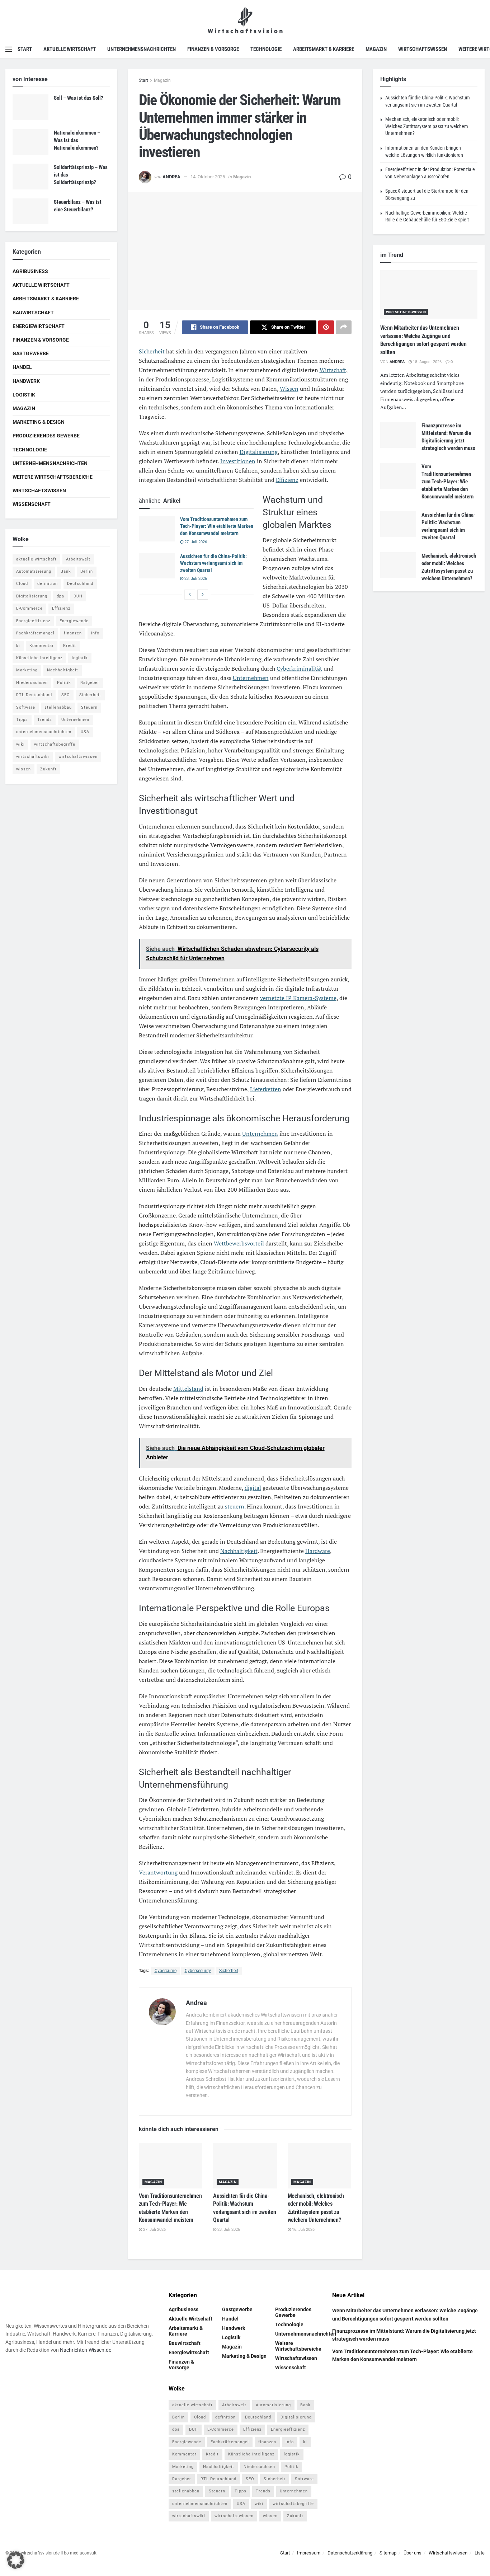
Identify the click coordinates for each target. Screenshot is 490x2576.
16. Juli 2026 (303, 2230)
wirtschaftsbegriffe (55, 744)
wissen (23, 769)
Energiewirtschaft (39, 326)
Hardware (318, 1551)
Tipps (22, 720)
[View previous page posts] (190, 595)
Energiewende (74, 621)
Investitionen (238, 461)
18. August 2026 (427, 362)
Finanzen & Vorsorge (213, 49)
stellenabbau (58, 707)
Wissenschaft (32, 504)
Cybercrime (166, 1971)
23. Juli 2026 (195, 579)
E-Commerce (29, 608)
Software (26, 707)
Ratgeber (90, 683)
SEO (66, 695)
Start (25, 49)
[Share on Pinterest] (326, 327)
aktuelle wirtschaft (36, 559)
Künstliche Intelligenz (39, 658)
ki (18, 646)
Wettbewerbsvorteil (239, 1243)
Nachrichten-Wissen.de (86, 2350)
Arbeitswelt (78, 559)
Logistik (24, 395)
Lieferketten (266, 1089)
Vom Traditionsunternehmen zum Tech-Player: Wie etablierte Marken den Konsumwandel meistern (217, 526)
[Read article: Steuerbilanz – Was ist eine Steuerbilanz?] (30, 211)
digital (253, 1488)
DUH (78, 596)
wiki (20, 744)
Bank (66, 571)
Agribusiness (30, 271)
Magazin (376, 49)
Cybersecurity (198, 1971)
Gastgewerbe (31, 353)
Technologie (266, 49)
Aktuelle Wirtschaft (70, 49)
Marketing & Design (39, 422)
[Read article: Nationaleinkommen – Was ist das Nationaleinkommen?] (30, 142)
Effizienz (287, 480)
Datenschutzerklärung (350, 2553)
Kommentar (42, 646)
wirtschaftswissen (78, 757)
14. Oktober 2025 (208, 177)
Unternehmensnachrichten (142, 49)
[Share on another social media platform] (344, 327)
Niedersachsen (32, 683)
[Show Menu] (9, 49)
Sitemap (388, 2553)
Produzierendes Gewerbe (46, 436)
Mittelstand (188, 1389)
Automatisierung (34, 571)
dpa (60, 596)
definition (48, 584)
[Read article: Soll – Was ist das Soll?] (30, 107)
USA (85, 732)
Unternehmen (251, 678)
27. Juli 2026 (195, 542)
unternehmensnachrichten (44, 732)
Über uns (413, 2553)
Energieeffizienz (33, 621)
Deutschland (80, 584)
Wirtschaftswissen (423, 49)
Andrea (171, 177)
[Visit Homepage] (245, 20)
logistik (80, 658)
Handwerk (26, 381)
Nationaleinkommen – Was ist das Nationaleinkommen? (77, 140)
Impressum (309, 2553)
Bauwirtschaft (33, 313)
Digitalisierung (259, 452)
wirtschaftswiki (33, 757)
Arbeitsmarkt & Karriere (324, 49)
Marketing (27, 670)
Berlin (87, 571)
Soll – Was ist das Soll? (79, 98)
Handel (22, 367)
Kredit (70, 646)
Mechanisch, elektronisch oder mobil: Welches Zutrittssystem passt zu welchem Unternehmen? (427, 126)
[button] (16, 2560)
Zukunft (48, 769)
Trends (45, 720)
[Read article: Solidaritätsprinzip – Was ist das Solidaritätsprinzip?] (30, 177)
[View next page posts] (203, 595)
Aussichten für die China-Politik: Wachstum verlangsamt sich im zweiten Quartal (213, 563)
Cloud (22, 584)
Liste (480, 2553)
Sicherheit (152, 351)
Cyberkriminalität (299, 668)
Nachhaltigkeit (239, 1551)
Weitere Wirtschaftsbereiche (53, 477)
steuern (235, 1506)
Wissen (289, 389)
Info (95, 633)
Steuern (89, 707)
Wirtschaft (333, 370)
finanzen (73, 633)
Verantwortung (158, 1872)
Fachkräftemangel (35, 633)
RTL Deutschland (34, 695)
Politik (64, 683)
